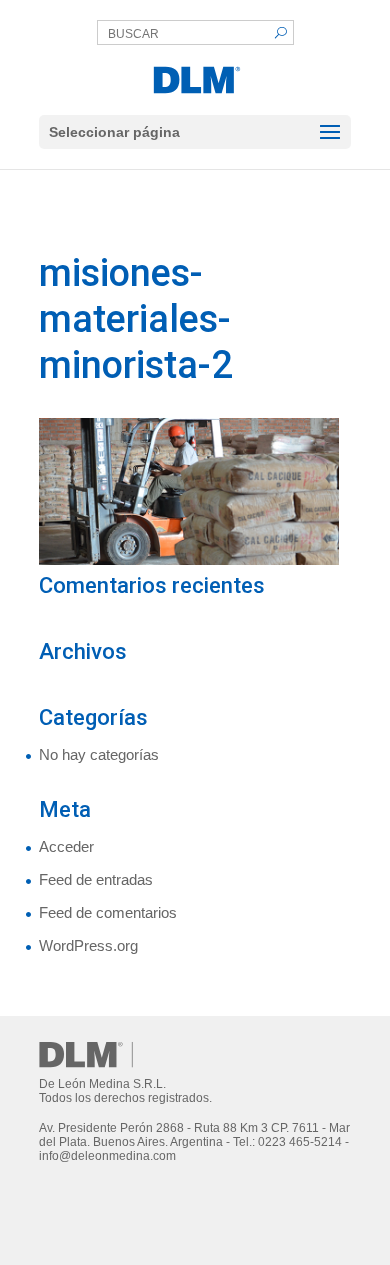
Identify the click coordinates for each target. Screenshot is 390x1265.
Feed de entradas (96, 879)
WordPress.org (88, 945)
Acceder (66, 846)
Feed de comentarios (108, 912)
